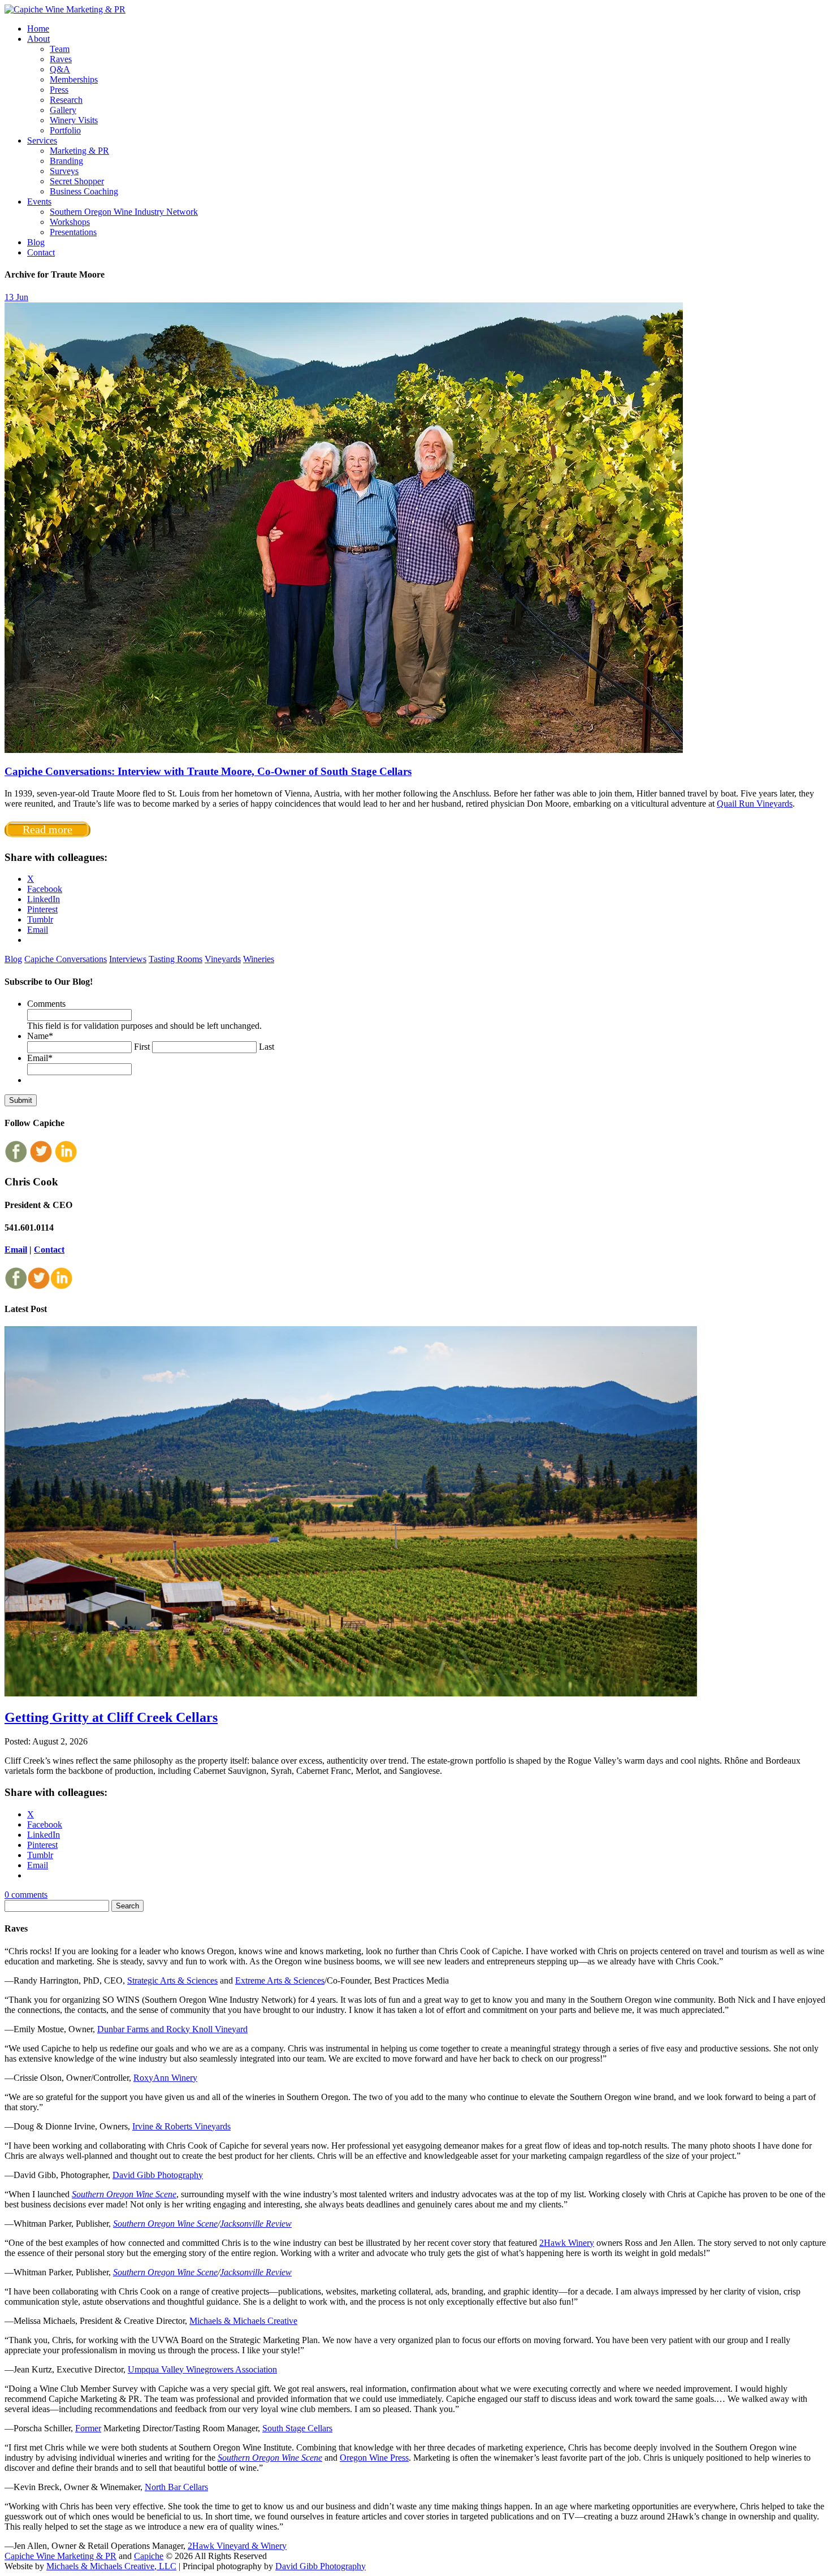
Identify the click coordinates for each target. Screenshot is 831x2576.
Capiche (149, 2556)
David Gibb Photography (158, 2175)
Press (59, 90)
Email (40, 1058)
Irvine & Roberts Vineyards (181, 2126)
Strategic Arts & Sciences (172, 1980)
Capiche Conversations (66, 959)
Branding (66, 161)
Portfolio (65, 130)
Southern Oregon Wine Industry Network (124, 212)
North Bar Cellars (176, 2487)
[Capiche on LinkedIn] (66, 1160)
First (142, 1047)
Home (38, 29)
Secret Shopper (77, 181)
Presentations (73, 232)
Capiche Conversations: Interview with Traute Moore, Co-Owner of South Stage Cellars (208, 771)
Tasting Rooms (176, 959)
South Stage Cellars (297, 2428)
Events (39, 202)
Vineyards (223, 959)
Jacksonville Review (256, 2224)
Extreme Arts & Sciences (280, 1980)
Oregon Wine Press (374, 2458)
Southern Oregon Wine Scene (124, 2194)
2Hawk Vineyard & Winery (237, 2546)
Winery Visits (74, 120)
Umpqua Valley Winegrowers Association (202, 2369)
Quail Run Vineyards (755, 804)
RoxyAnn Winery (165, 2078)
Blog (36, 242)
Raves (61, 59)
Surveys (64, 171)
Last (267, 1047)
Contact (41, 252)
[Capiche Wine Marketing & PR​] (65, 9)
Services (42, 140)
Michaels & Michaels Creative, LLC (111, 2566)
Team (60, 49)
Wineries (259, 959)
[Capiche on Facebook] (16, 1160)
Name (40, 1036)
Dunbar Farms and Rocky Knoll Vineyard (172, 2029)
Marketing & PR (79, 151)
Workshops (70, 222)
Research (66, 100)
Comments (46, 1004)
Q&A (60, 69)
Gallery (63, 110)
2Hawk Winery (567, 2243)
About (38, 39)
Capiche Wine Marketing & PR (60, 2556)
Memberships (74, 79)
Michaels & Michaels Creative (243, 2321)
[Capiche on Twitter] (41, 1160)
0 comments (26, 1895)
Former (88, 2428)
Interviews (128, 959)
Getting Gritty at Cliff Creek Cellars (111, 1717)
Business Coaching (84, 191)
